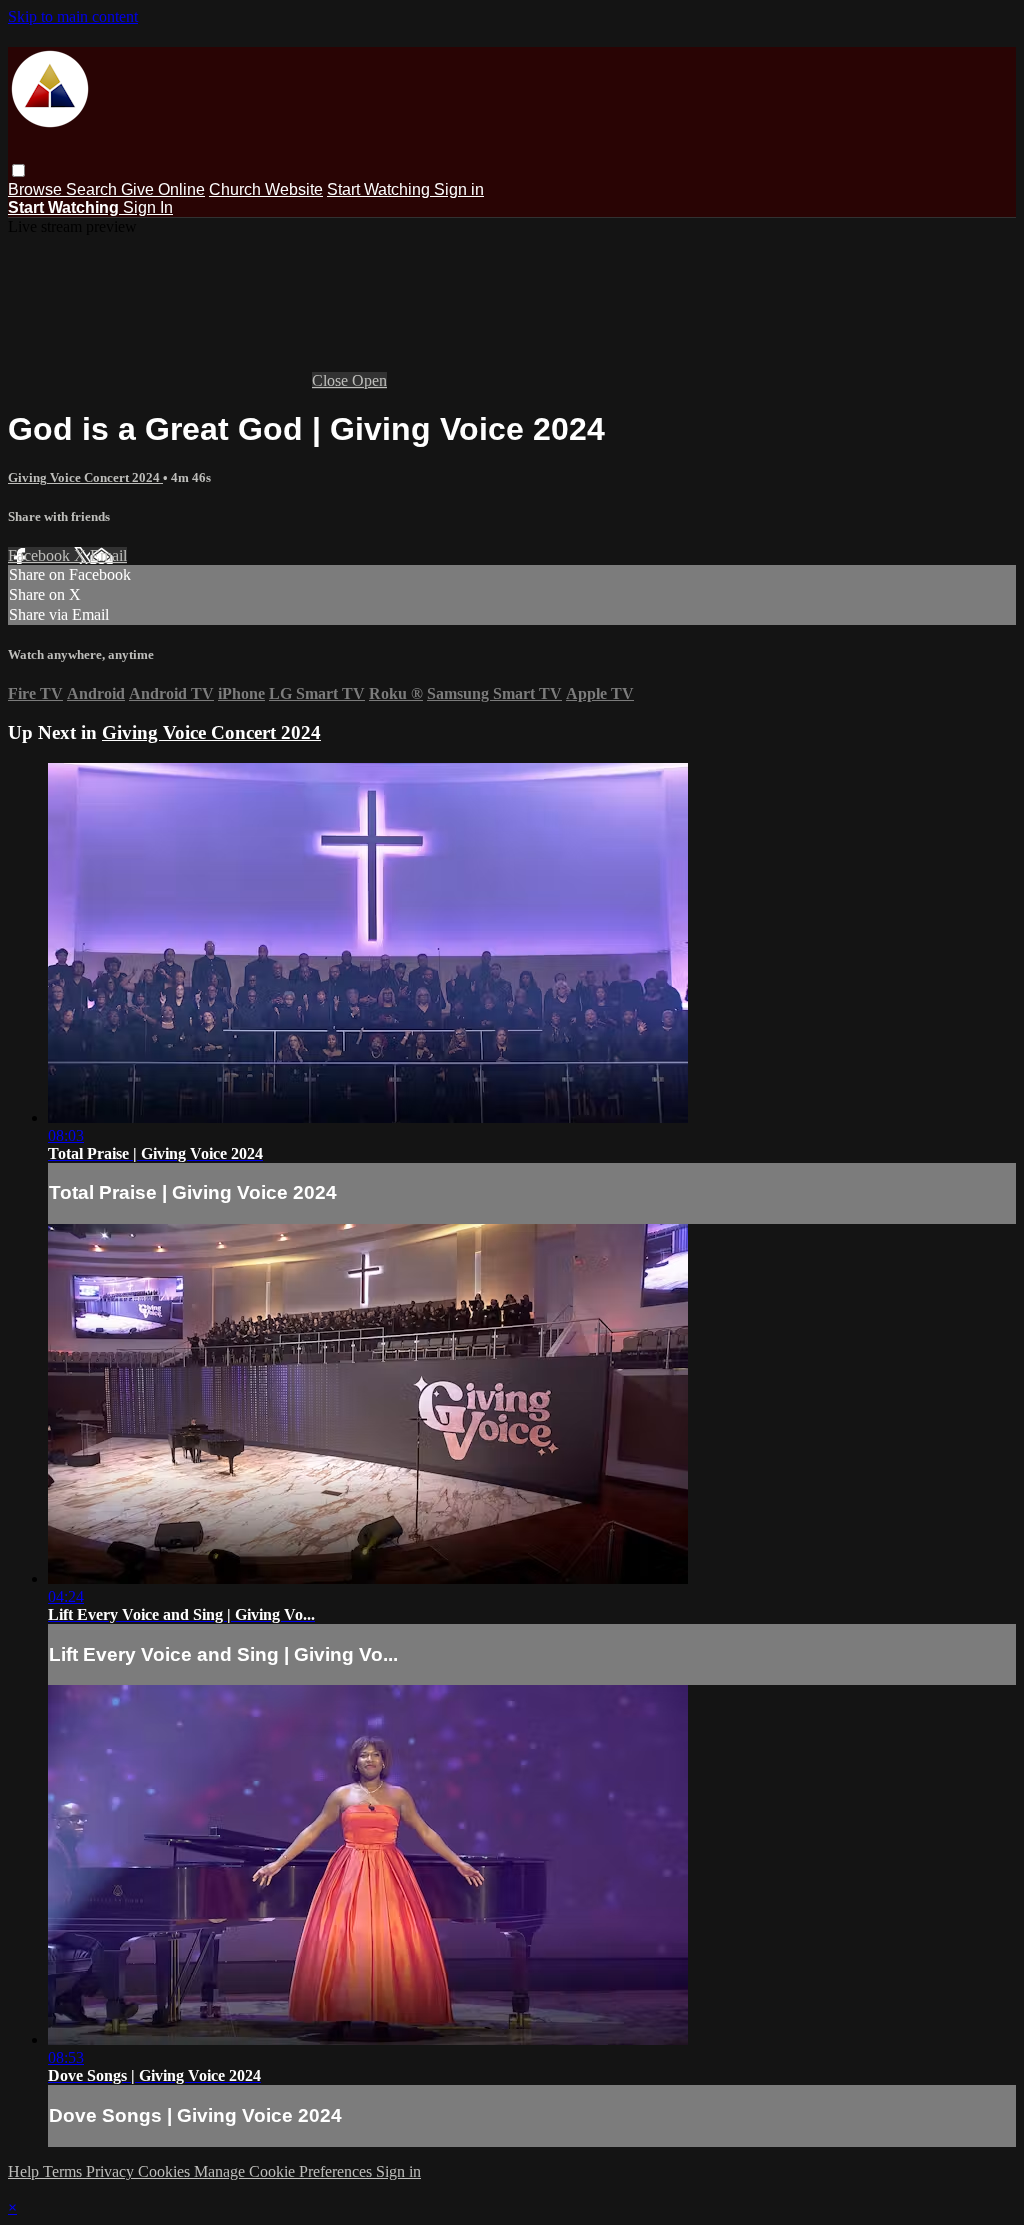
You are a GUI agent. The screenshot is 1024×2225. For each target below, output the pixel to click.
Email (108, 555)
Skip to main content (73, 16)
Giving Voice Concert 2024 (85, 477)
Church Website (266, 189)
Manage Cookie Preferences (285, 2171)
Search (93, 189)
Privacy (112, 2171)
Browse (37, 189)
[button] (18, 170)
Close (332, 380)
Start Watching (380, 189)
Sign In (148, 207)
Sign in (459, 189)
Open (369, 380)
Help (25, 2171)
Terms (64, 2171)
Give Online (163, 189)
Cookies (166, 2171)
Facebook (41, 555)
